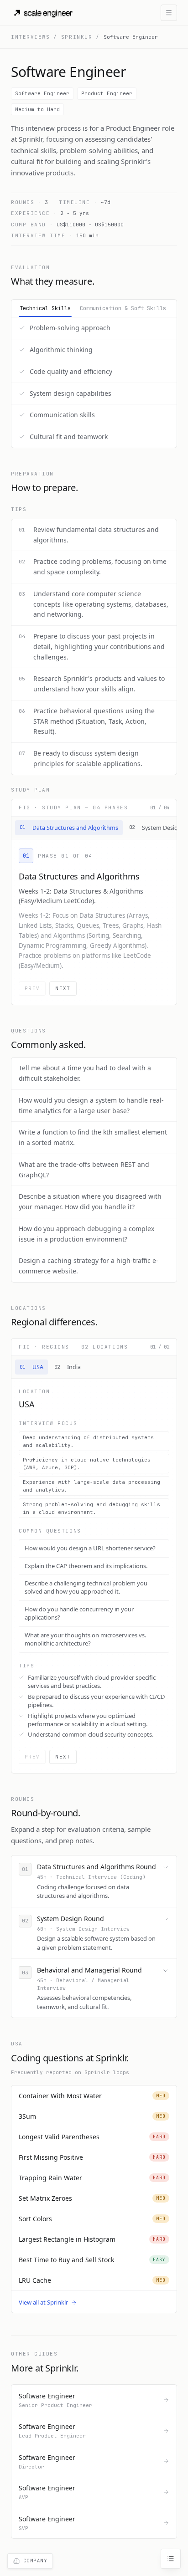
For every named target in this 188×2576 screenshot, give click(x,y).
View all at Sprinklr (43, 2302)
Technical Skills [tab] (45, 308)
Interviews (30, 37)
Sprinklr (77, 37)
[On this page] (171, 2559)
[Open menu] (169, 13)
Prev (32, 988)
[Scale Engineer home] (44, 13)
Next (63, 988)
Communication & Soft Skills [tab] (123, 308)
